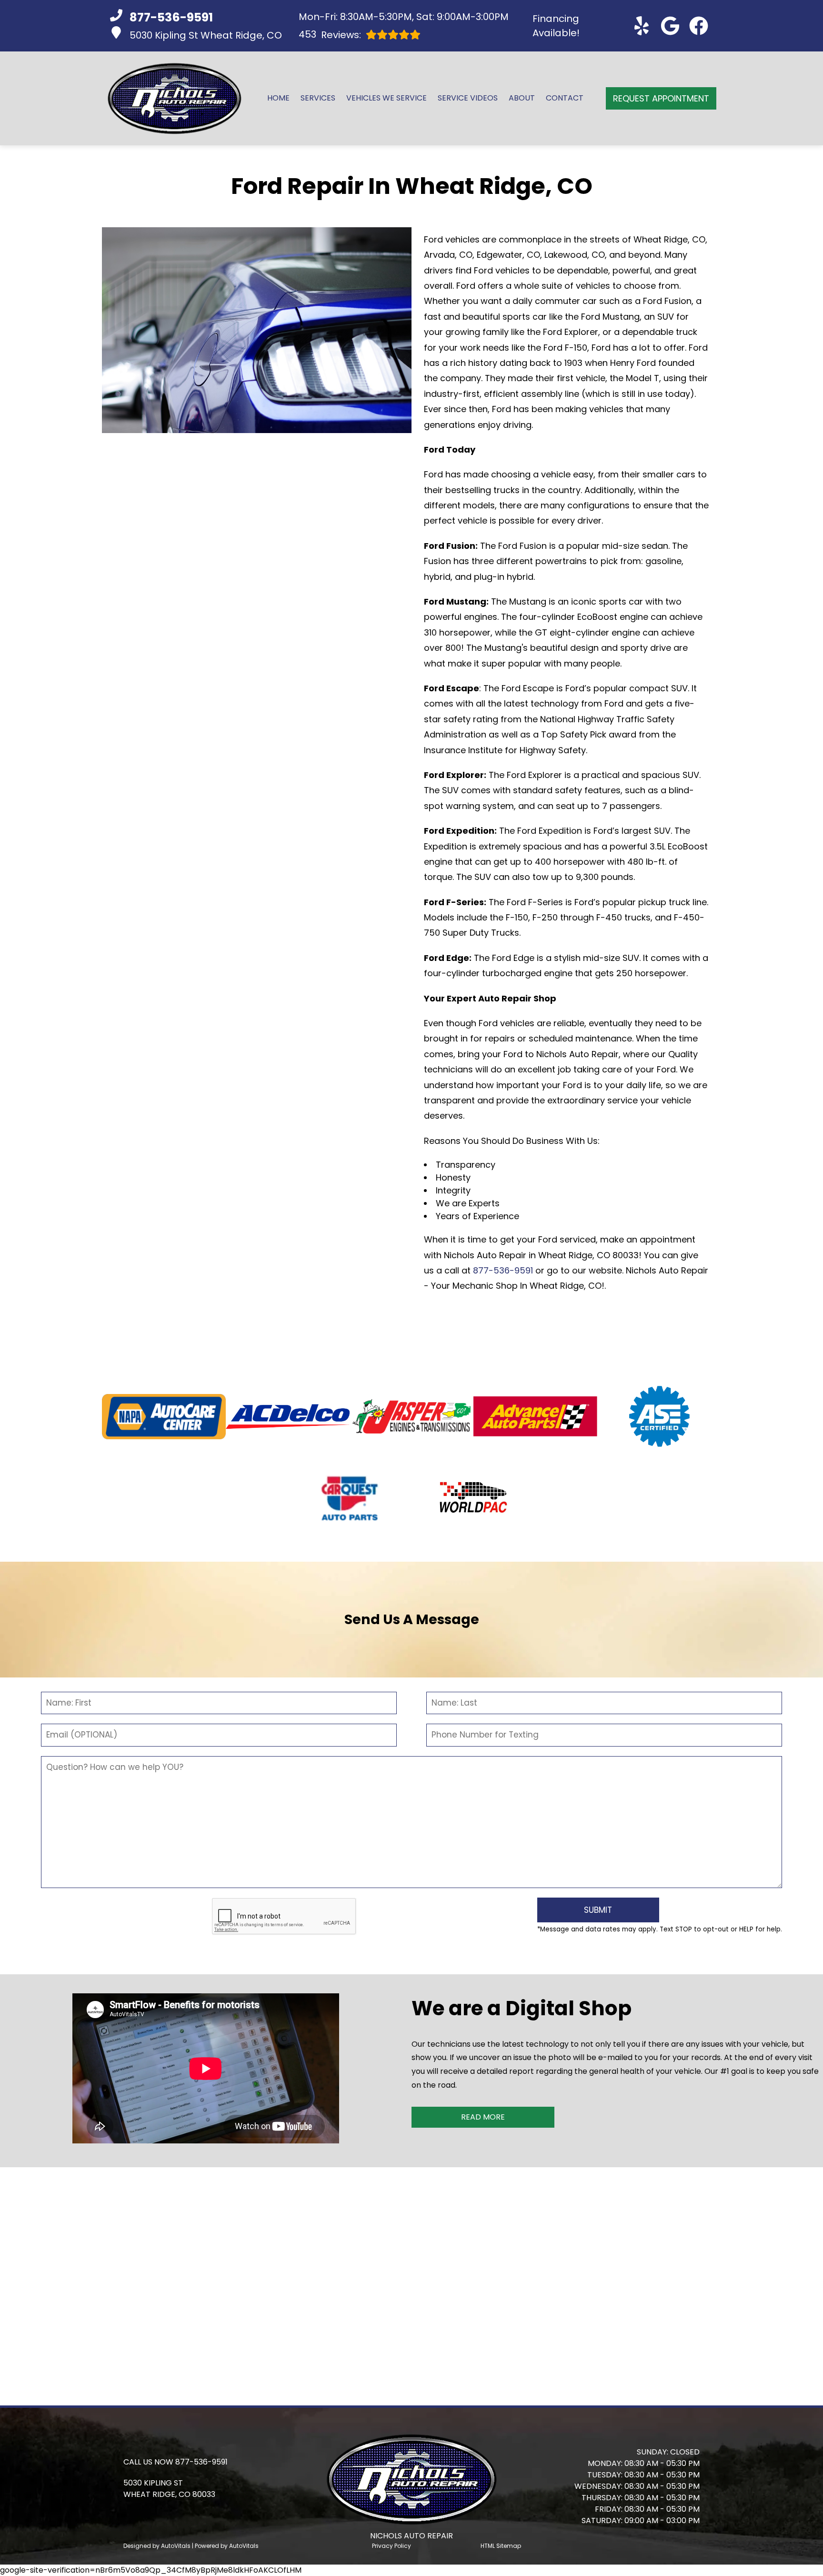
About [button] (522, 98)
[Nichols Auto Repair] (175, 98)
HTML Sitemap (501, 2546)
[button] (642, 26)
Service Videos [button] (468, 98)
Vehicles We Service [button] (386, 98)
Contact (565, 98)
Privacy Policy (391, 2546)
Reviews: (330, 35)
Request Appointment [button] (661, 98)
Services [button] (318, 98)
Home (278, 98)
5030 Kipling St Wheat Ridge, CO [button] (206, 35)
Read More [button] (483, 2117)
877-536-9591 (503, 1270)
